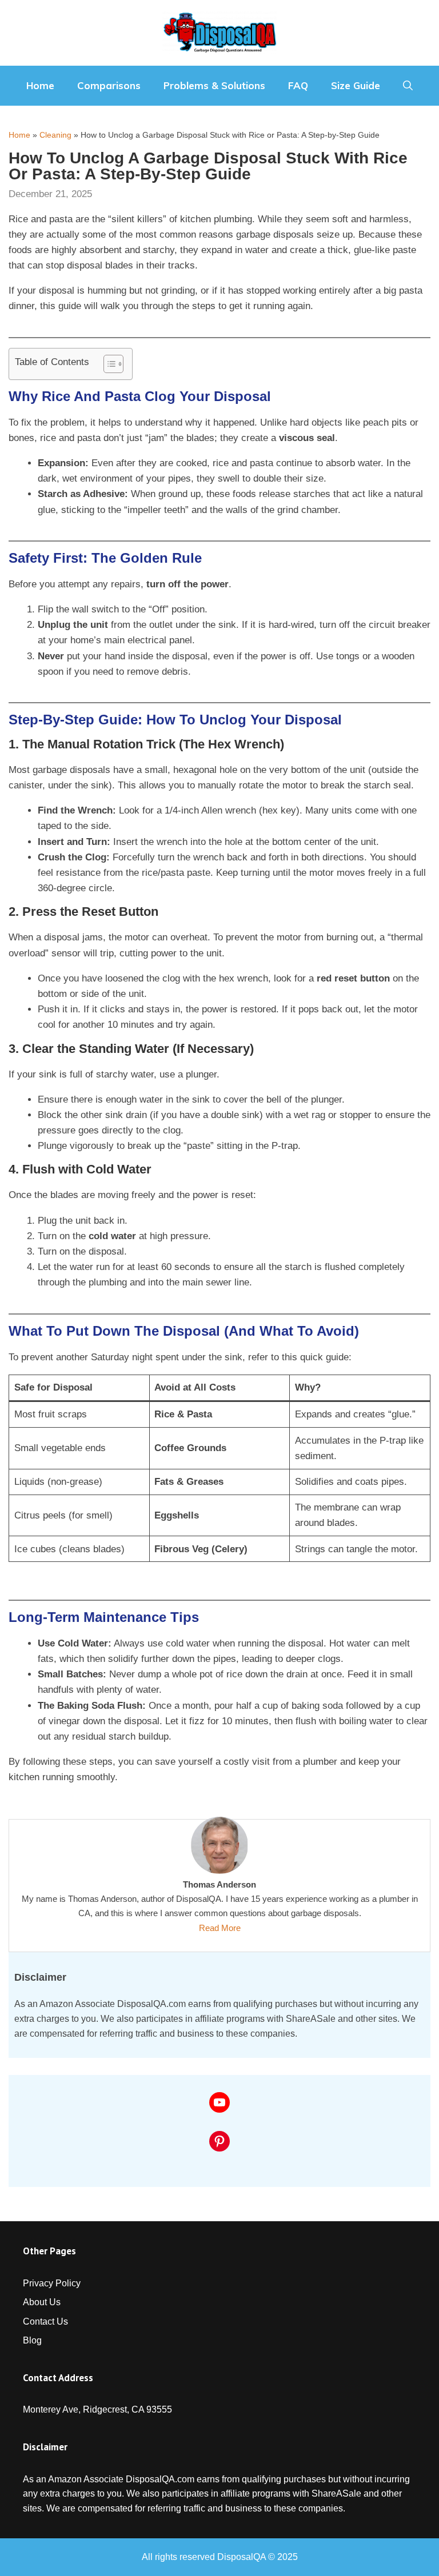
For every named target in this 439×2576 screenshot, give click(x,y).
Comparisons (109, 85)
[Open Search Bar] (408, 86)
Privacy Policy (52, 2283)
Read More (220, 1928)
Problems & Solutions (214, 85)
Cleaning (55, 135)
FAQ (298, 85)
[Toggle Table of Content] (108, 364)
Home (40, 85)
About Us (42, 2302)
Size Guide (356, 85)
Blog (32, 2340)
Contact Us (45, 2321)
